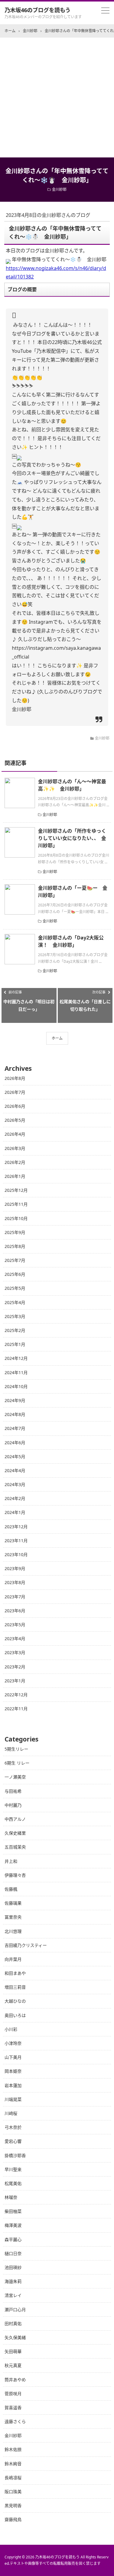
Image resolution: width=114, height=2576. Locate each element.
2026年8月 (15, 1078)
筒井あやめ (15, 2380)
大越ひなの (15, 2001)
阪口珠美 (13, 2492)
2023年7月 (15, 1597)
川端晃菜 (13, 2099)
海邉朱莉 (13, 2281)
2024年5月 (15, 1457)
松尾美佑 (13, 2183)
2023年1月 (15, 1681)
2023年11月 (16, 1541)
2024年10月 (16, 1386)
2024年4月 (15, 1470)
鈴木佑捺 (13, 2449)
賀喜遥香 (13, 2407)
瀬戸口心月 (15, 2310)
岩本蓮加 (13, 2085)
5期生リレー (16, 1749)
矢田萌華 (13, 2351)
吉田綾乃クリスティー (26, 1945)
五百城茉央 (15, 1847)
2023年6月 (15, 1611)
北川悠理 (13, 1931)
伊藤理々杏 (15, 1875)
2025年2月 (15, 1330)
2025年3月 (15, 1316)
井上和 (11, 1861)
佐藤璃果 (13, 1903)
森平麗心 (13, 2239)
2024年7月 (15, 1428)
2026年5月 (15, 1120)
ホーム (57, 1038)
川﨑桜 (11, 2113)
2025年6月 (15, 1274)
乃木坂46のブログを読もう (38, 10)
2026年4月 (15, 1134)
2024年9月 (15, 1400)
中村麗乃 (13, 1805)
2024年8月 (15, 1414)
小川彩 (11, 2029)
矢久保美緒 (15, 2337)
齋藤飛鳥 (13, 2519)
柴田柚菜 (13, 2211)
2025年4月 (15, 1302)
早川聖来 (13, 2169)
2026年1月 (15, 1176)
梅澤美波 (13, 2225)
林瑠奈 (11, 2197)
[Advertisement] (57, 98)
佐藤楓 (11, 1889)
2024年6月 (15, 1443)
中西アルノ (15, 1819)
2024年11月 (16, 1372)
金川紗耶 (59, 189)
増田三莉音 (15, 1987)
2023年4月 (15, 1639)
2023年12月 (16, 1527)
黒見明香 (13, 2505)
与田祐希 (13, 1791)
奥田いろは (15, 2015)
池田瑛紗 (13, 2267)
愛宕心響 (13, 2141)
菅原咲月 (13, 2394)
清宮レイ (13, 2295)
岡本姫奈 (13, 2071)
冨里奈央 (13, 1917)
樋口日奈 (13, 2253)
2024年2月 (15, 1498)
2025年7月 (15, 1260)
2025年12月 (16, 1190)
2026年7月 (15, 1092)
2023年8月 (15, 1582)
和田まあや (15, 1973)
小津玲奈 (13, 2043)
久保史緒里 (15, 1833)
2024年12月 (16, 1358)
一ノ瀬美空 (15, 1777)
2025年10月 (16, 1218)
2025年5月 (15, 1288)
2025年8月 (15, 1246)
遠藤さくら (15, 2421)
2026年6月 (15, 1106)
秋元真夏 (13, 2365)
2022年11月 (16, 1709)
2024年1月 (15, 1512)
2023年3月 (15, 1652)
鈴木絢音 (13, 2464)
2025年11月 (16, 1204)
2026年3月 (15, 1148)
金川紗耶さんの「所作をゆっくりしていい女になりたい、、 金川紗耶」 (72, 838)
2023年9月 (15, 1568)
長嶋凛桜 (13, 2478)
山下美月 (13, 2057)
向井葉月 (13, 1959)
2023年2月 (15, 1667)
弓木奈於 (13, 2127)
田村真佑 (13, 2323)
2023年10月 (16, 1554)
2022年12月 (16, 1695)
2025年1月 (15, 1344)
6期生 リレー (17, 1763)
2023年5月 (15, 1625)
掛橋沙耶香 (15, 2155)
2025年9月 (15, 1232)
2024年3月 (15, 1484)
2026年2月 (15, 1162)
